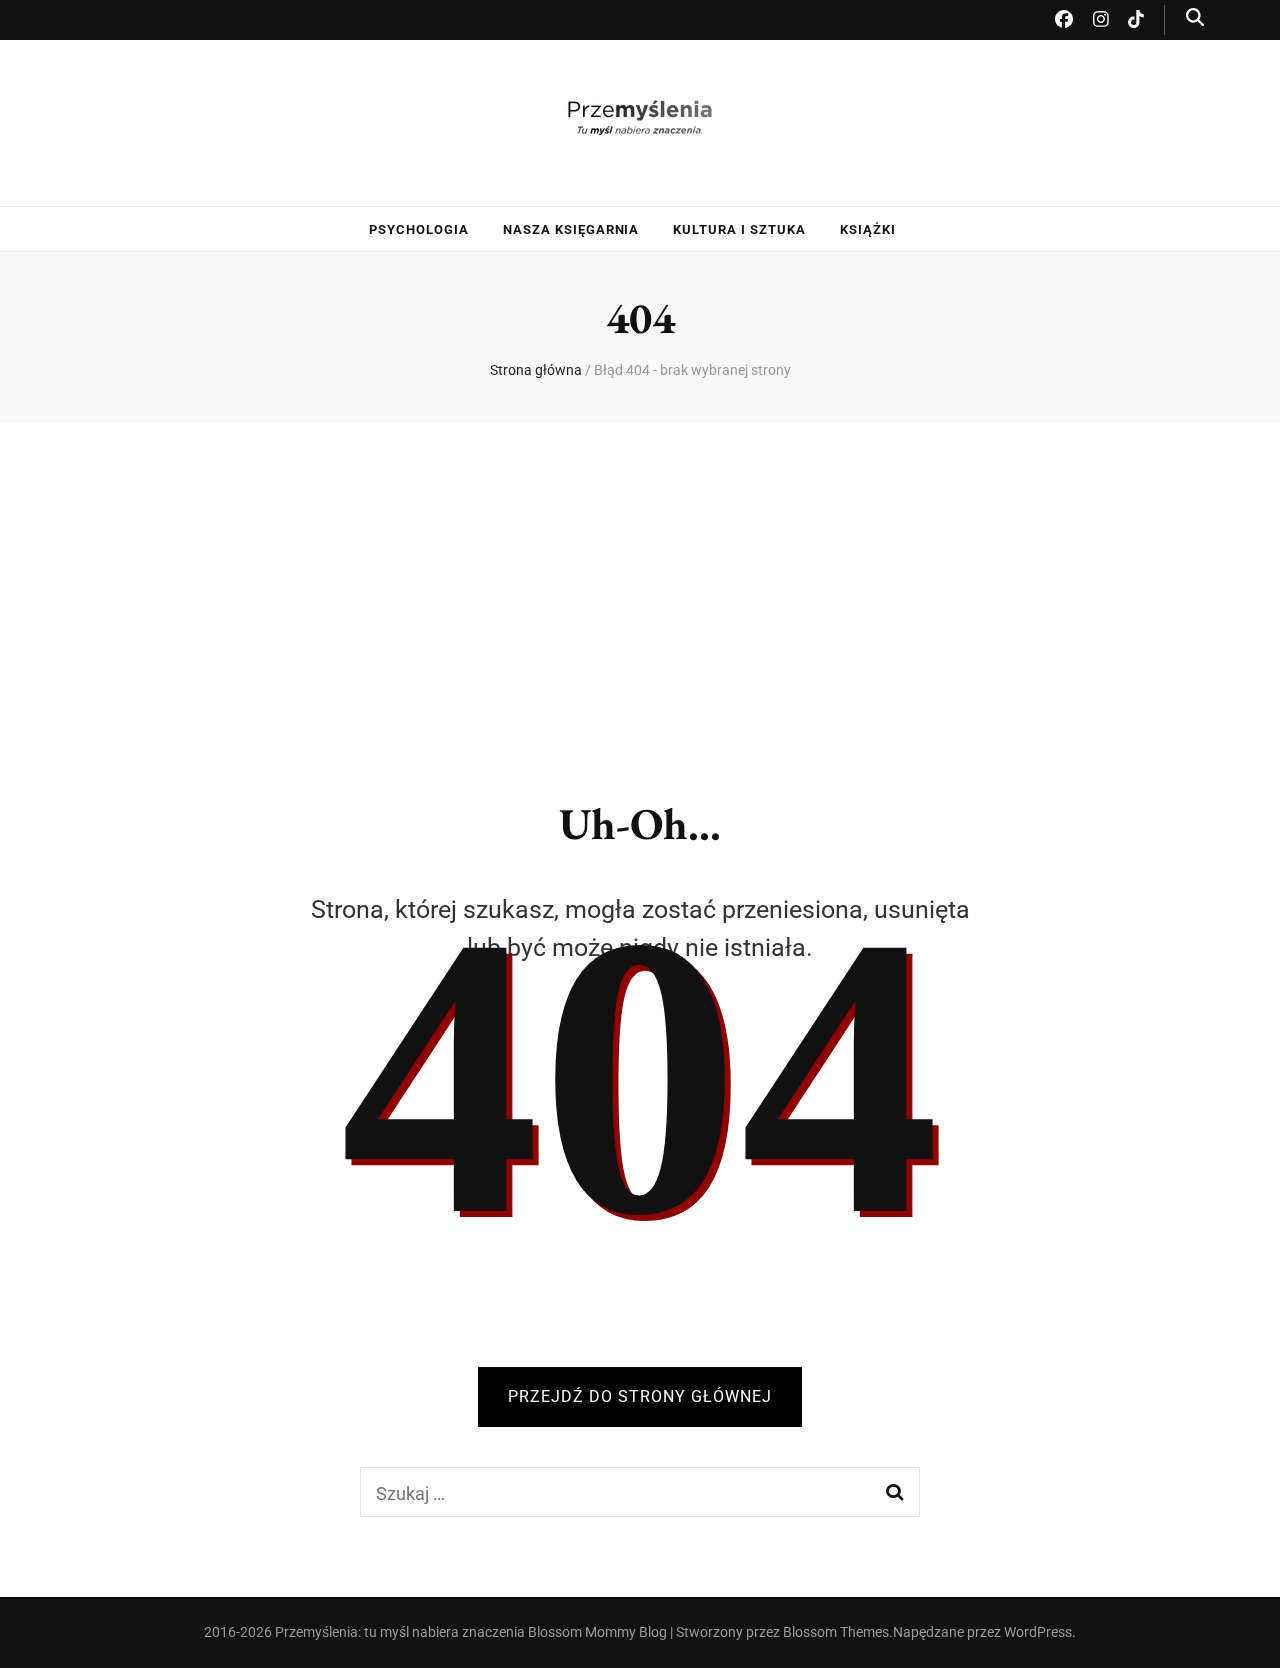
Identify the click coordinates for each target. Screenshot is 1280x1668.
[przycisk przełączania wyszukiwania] (1195, 17)
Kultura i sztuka (739, 229)
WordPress (1038, 1632)
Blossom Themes (836, 1632)
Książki (868, 229)
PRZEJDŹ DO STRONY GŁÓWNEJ (640, 1396)
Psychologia (419, 229)
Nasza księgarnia (571, 229)
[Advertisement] (640, 594)
